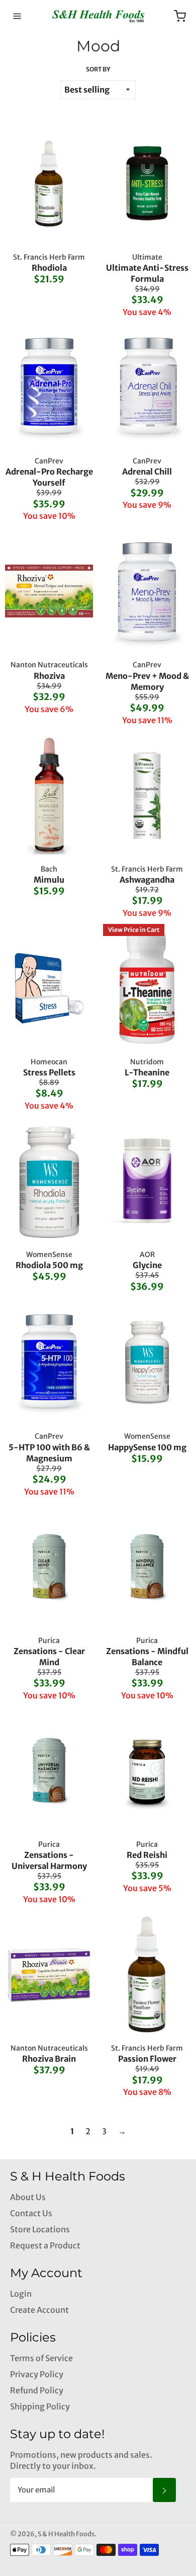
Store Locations (40, 2229)
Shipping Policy (40, 2406)
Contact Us (31, 2213)
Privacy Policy (37, 2374)
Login (21, 2294)
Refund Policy (37, 2390)
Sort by (98, 69)
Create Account (39, 2310)
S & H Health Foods (66, 2534)
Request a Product (45, 2245)
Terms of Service (41, 2358)
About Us (28, 2197)
